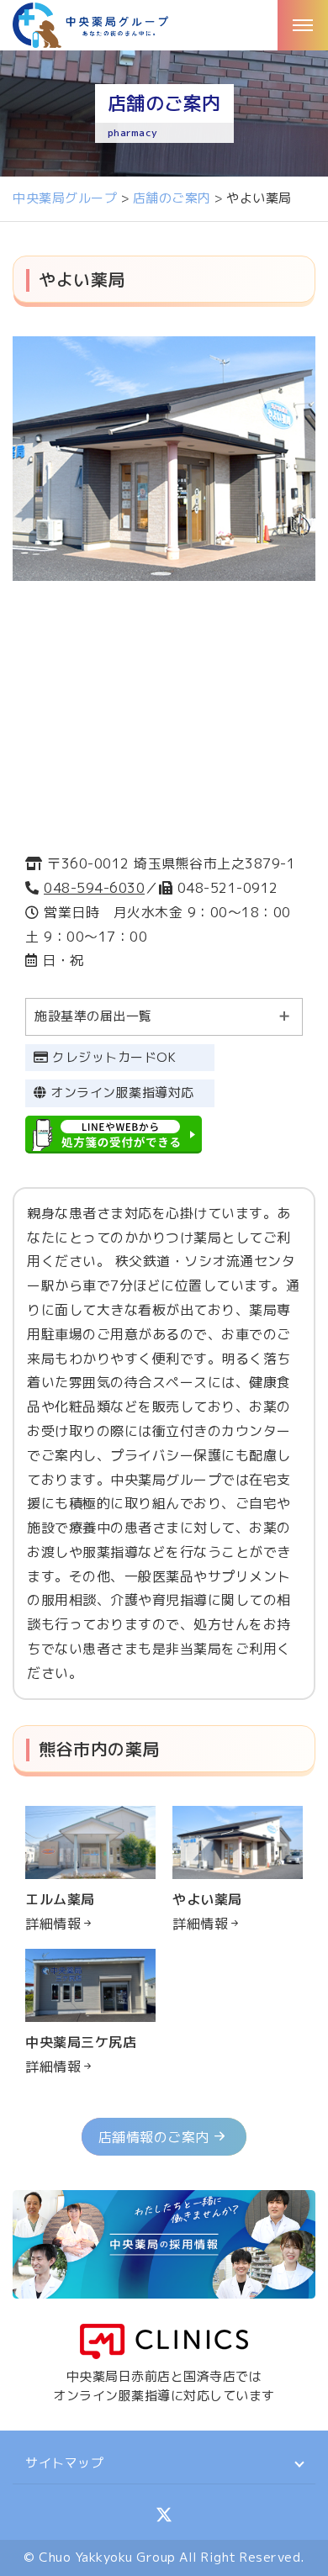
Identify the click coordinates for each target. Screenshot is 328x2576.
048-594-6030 (94, 888)
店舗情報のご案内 (154, 2137)
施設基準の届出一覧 (93, 1016)
